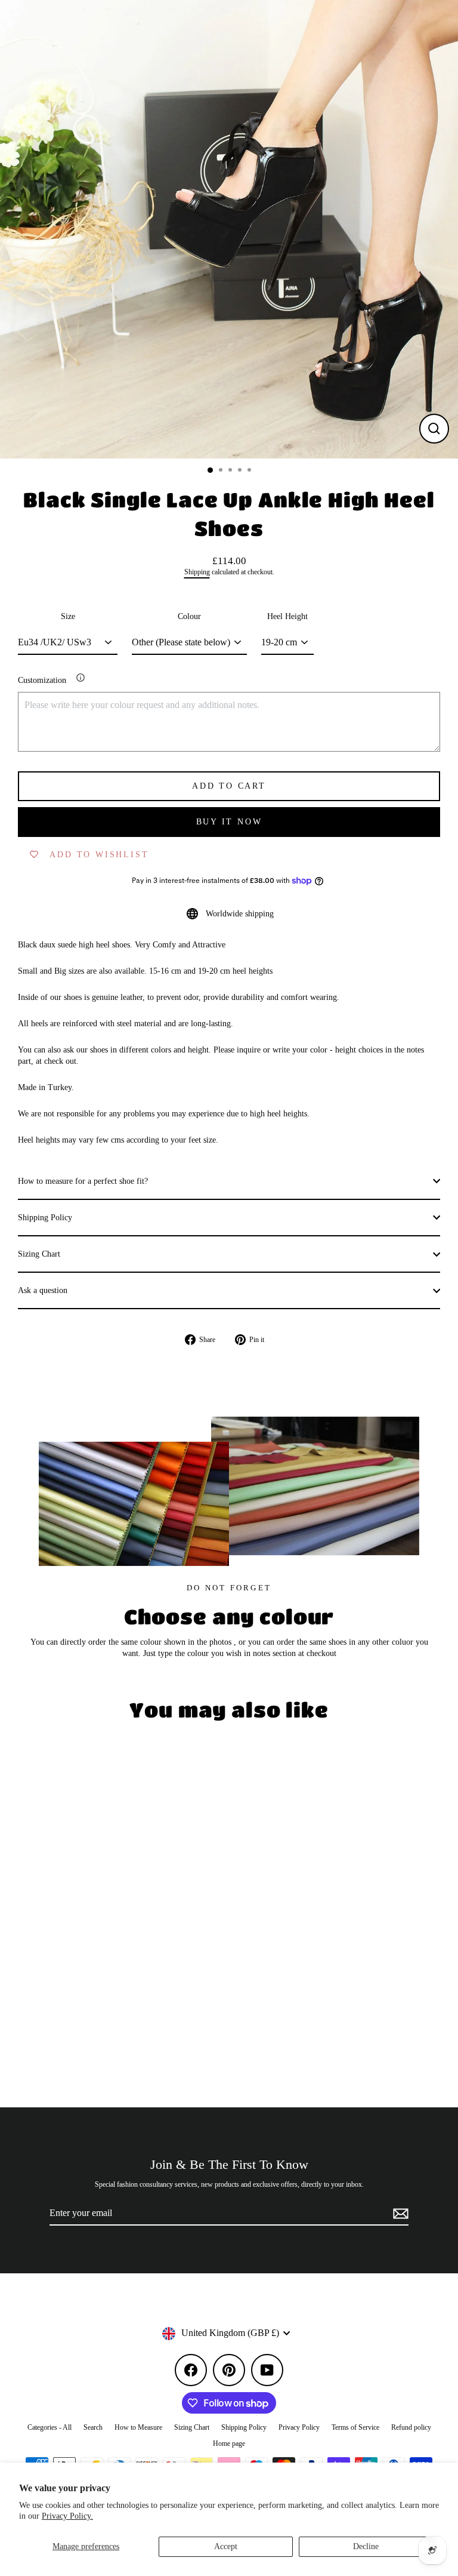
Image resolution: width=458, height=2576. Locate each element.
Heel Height (287, 616)
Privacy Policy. (67, 2516)
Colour (189, 616)
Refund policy (411, 2427)
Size (68, 616)
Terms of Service (355, 2427)
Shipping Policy (45, 1218)
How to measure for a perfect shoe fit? (83, 1181)
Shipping (197, 572)
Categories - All (49, 2427)
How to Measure (138, 2427)
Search (93, 2427)
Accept (226, 2546)
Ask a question (43, 1290)
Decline (366, 2546)
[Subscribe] (399, 2214)
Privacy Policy (299, 2427)
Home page (229, 2443)
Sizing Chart (39, 1254)
